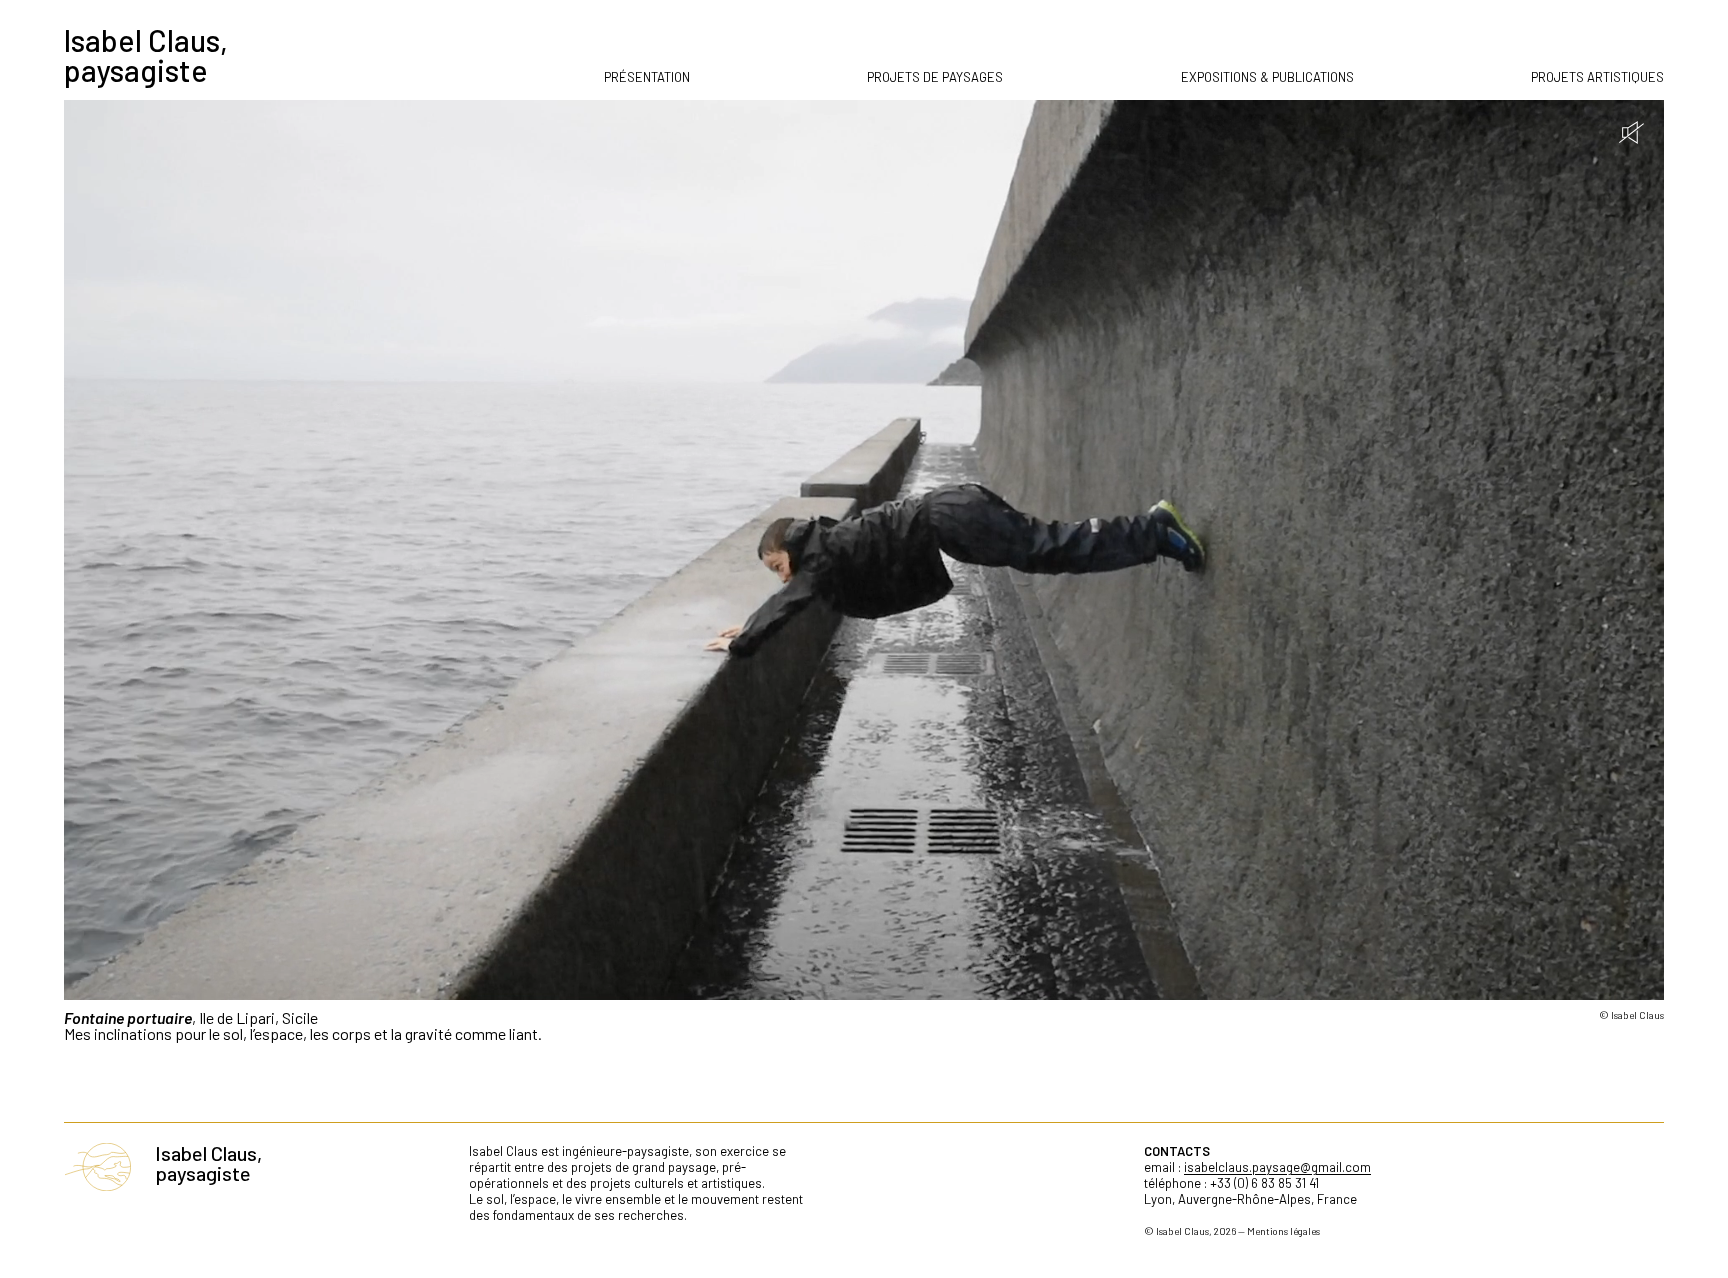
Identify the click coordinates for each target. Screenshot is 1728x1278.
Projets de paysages (935, 77)
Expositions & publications (1267, 77)
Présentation (647, 77)
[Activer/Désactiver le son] (1631, 132)
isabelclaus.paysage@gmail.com (1277, 1167)
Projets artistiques (1597, 77)
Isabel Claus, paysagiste (146, 55)
